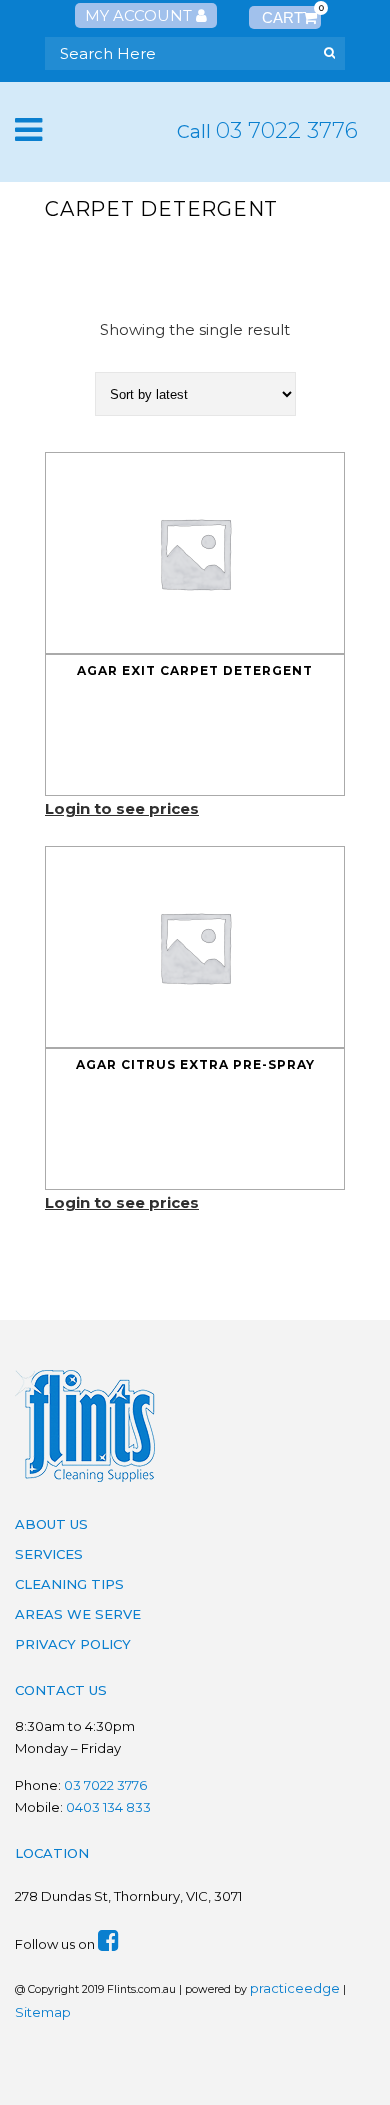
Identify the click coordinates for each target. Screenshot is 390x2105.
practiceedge (295, 1988)
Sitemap (43, 2012)
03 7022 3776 (287, 130)
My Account (140, 15)
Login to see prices (122, 808)
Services (49, 1554)
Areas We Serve (78, 1614)
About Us (51, 1524)
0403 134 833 (108, 1807)
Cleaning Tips (69, 1584)
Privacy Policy (73, 1644)
